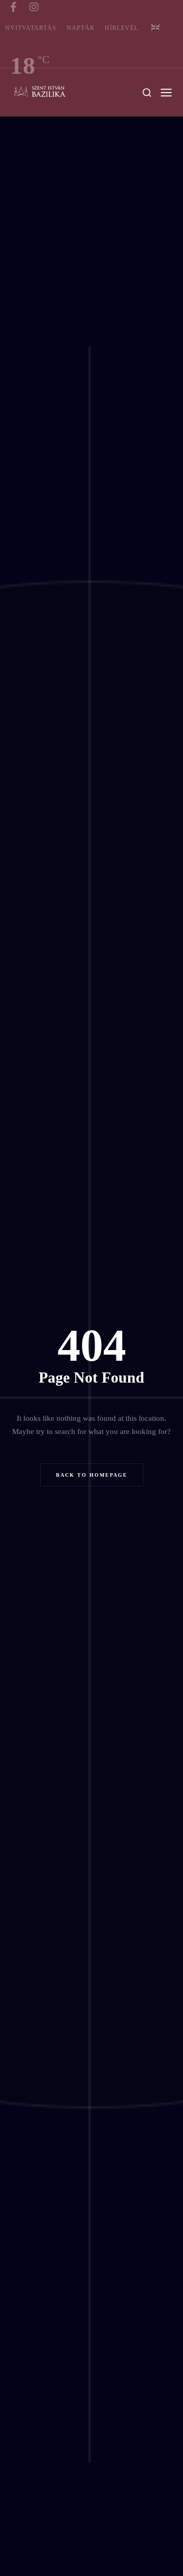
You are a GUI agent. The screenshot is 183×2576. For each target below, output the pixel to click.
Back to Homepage (92, 1475)
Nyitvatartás (31, 28)
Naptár (81, 28)
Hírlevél (121, 28)
